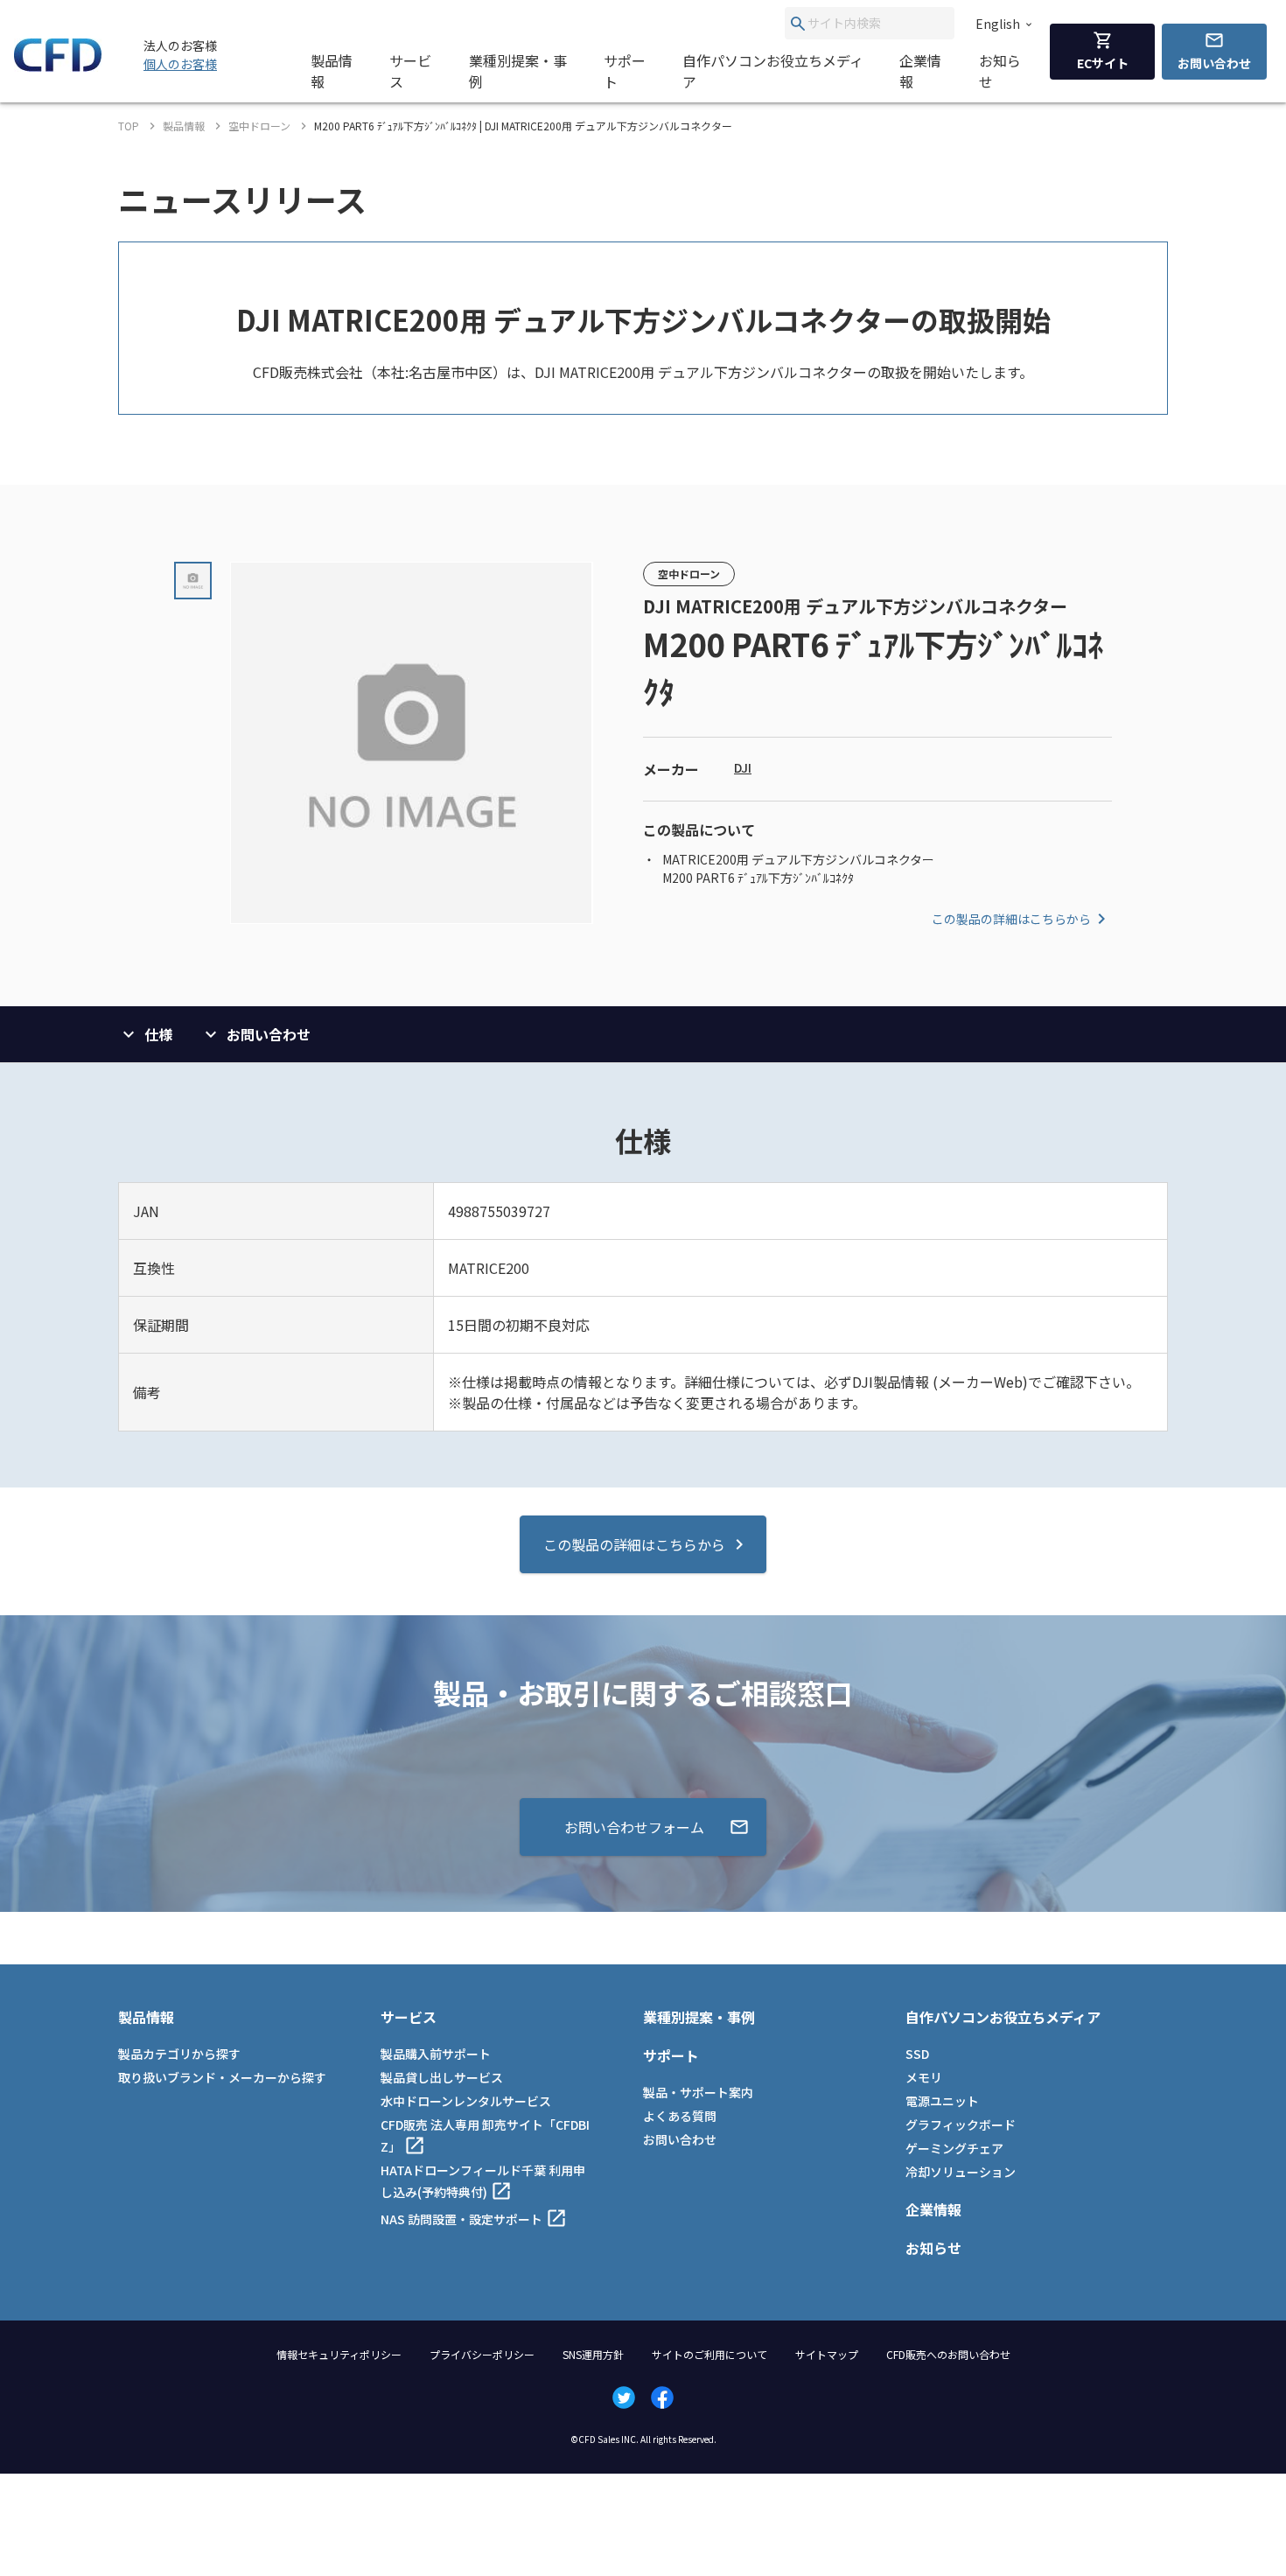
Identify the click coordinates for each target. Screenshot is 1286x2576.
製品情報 (332, 71)
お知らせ (1000, 71)
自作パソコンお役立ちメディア (773, 71)
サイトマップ (827, 2354)
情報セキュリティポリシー (339, 2354)
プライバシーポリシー (482, 2354)
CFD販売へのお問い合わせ (948, 2354)
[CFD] (58, 66)
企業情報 (920, 71)
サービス (410, 71)
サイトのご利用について (709, 2354)
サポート (625, 71)
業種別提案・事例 (518, 71)
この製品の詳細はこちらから (1011, 919)
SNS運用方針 (593, 2354)
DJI (743, 767)
